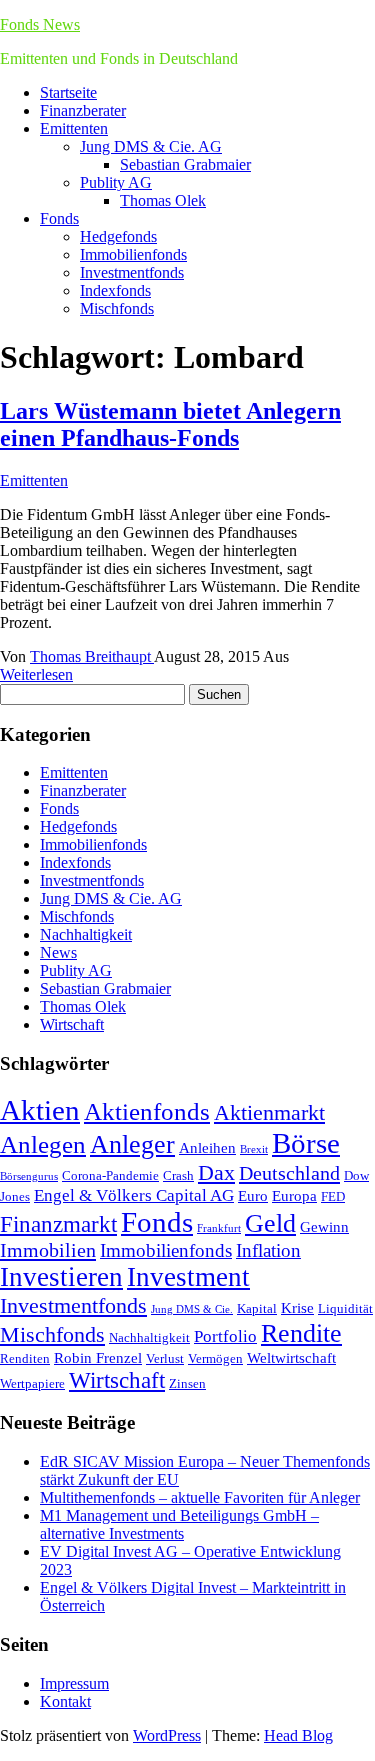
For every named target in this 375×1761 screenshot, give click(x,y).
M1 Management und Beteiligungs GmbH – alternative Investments (179, 1524)
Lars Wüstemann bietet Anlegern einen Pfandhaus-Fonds (170, 424)
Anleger (132, 1144)
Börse (306, 1143)
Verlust (165, 1358)
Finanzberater (83, 110)
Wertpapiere (32, 1383)
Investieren (61, 1277)
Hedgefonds (118, 236)
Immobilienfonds (133, 254)
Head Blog (298, 1735)
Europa (294, 1195)
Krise (297, 1307)
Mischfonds (117, 308)
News (58, 952)
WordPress (167, 1735)
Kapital (257, 1308)
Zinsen (187, 1383)
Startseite (68, 92)
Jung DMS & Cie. (192, 1309)
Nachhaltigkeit (86, 934)
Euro (253, 1195)
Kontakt (65, 1701)
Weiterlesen (36, 674)
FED (333, 1196)
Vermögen (215, 1358)
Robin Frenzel (98, 1357)
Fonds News (40, 24)
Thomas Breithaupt (92, 656)
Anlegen (43, 1144)
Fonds (59, 218)
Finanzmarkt (58, 1224)
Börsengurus (29, 1176)
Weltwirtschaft (291, 1357)
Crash (178, 1175)
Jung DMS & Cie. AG (151, 146)
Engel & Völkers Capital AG (134, 1195)
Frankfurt (219, 1228)
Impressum (74, 1683)
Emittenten (74, 128)
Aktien (40, 1110)
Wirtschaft (72, 1024)
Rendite (301, 1333)
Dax (216, 1172)
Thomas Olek (163, 200)
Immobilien (48, 1250)
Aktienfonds (147, 1111)
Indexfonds (115, 290)
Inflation (268, 1250)
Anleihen (207, 1147)
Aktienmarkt (269, 1112)
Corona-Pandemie (110, 1175)
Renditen (25, 1358)
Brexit (254, 1149)
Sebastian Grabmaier (185, 164)
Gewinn (324, 1226)
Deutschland (289, 1173)
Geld (270, 1223)
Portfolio (225, 1336)
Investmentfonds (132, 272)
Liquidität (345, 1308)
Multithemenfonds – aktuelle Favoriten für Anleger (200, 1497)
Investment (188, 1277)
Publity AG (116, 182)
